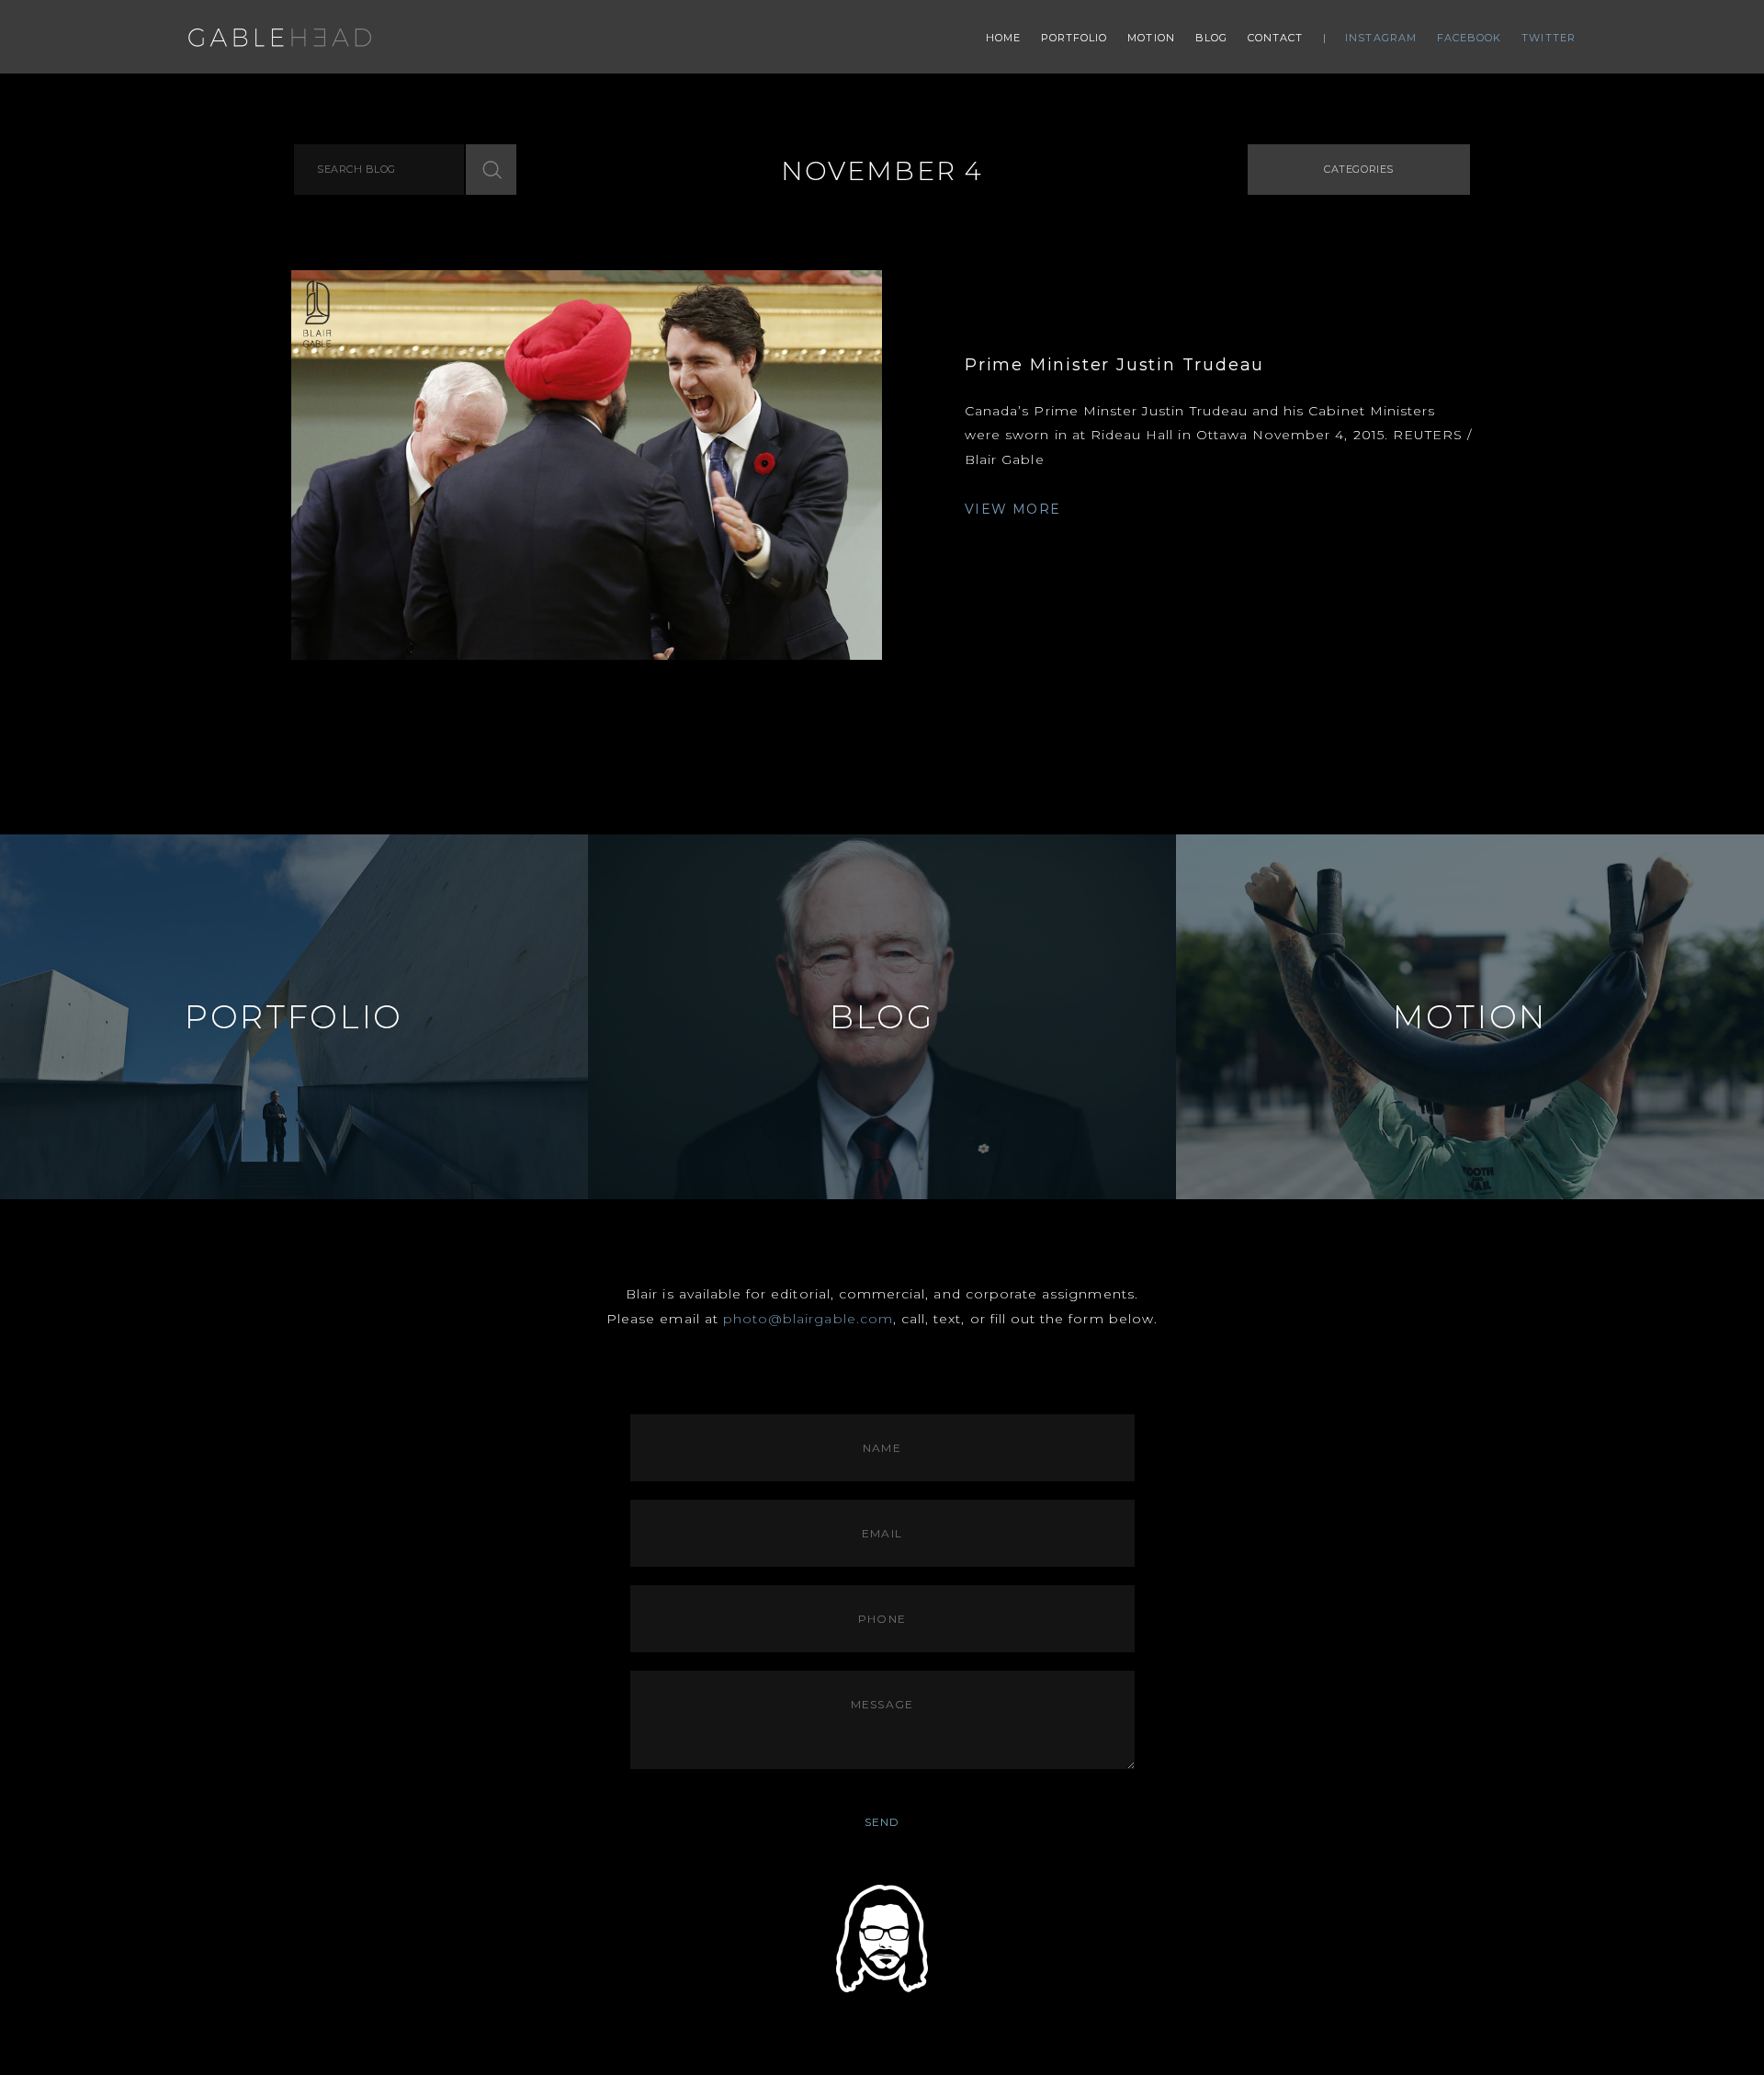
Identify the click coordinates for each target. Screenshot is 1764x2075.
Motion (1151, 38)
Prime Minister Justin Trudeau (1114, 365)
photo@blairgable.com (808, 1319)
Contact (1276, 38)
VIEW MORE (1013, 509)
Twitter (1549, 38)
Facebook (1470, 38)
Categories (1359, 169)
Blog (1211, 38)
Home (1003, 38)
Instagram (1381, 38)
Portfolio (1074, 38)
